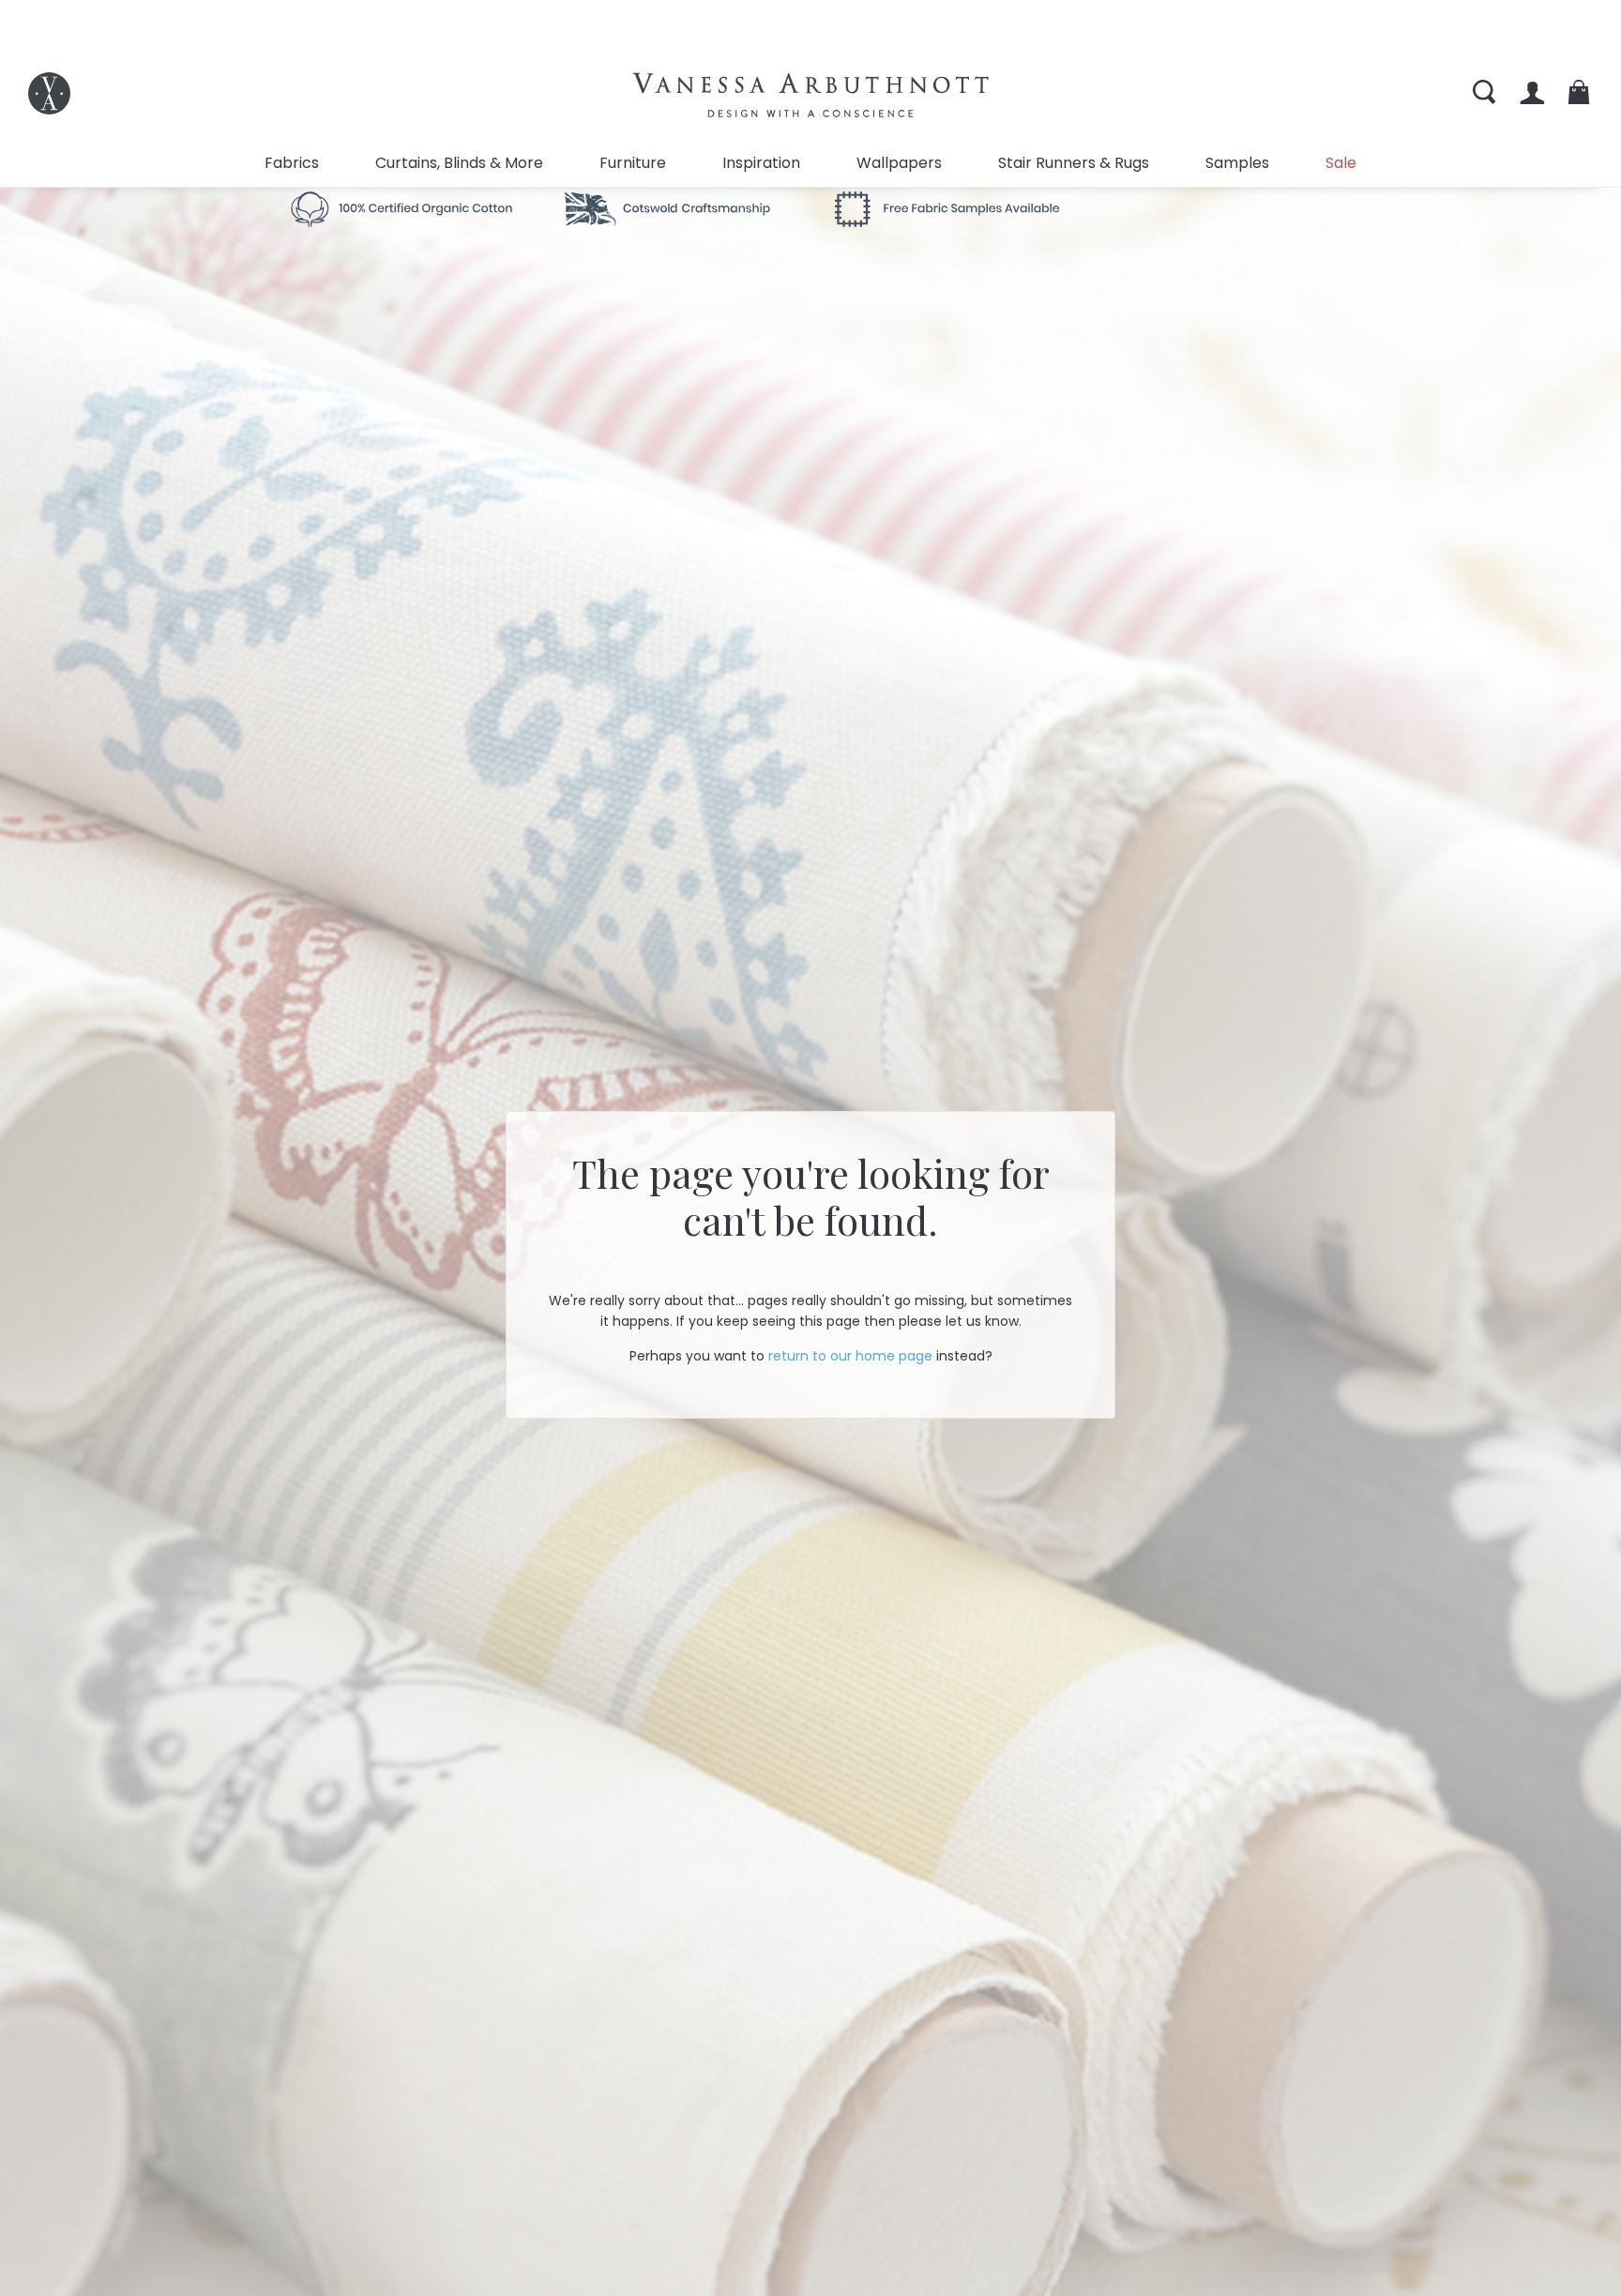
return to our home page (850, 1356)
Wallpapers (899, 163)
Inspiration (761, 163)
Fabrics (292, 163)
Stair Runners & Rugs (1074, 163)
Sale (1341, 163)
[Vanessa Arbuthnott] (49, 93)
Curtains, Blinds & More (459, 163)
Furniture (633, 163)
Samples (1237, 163)
